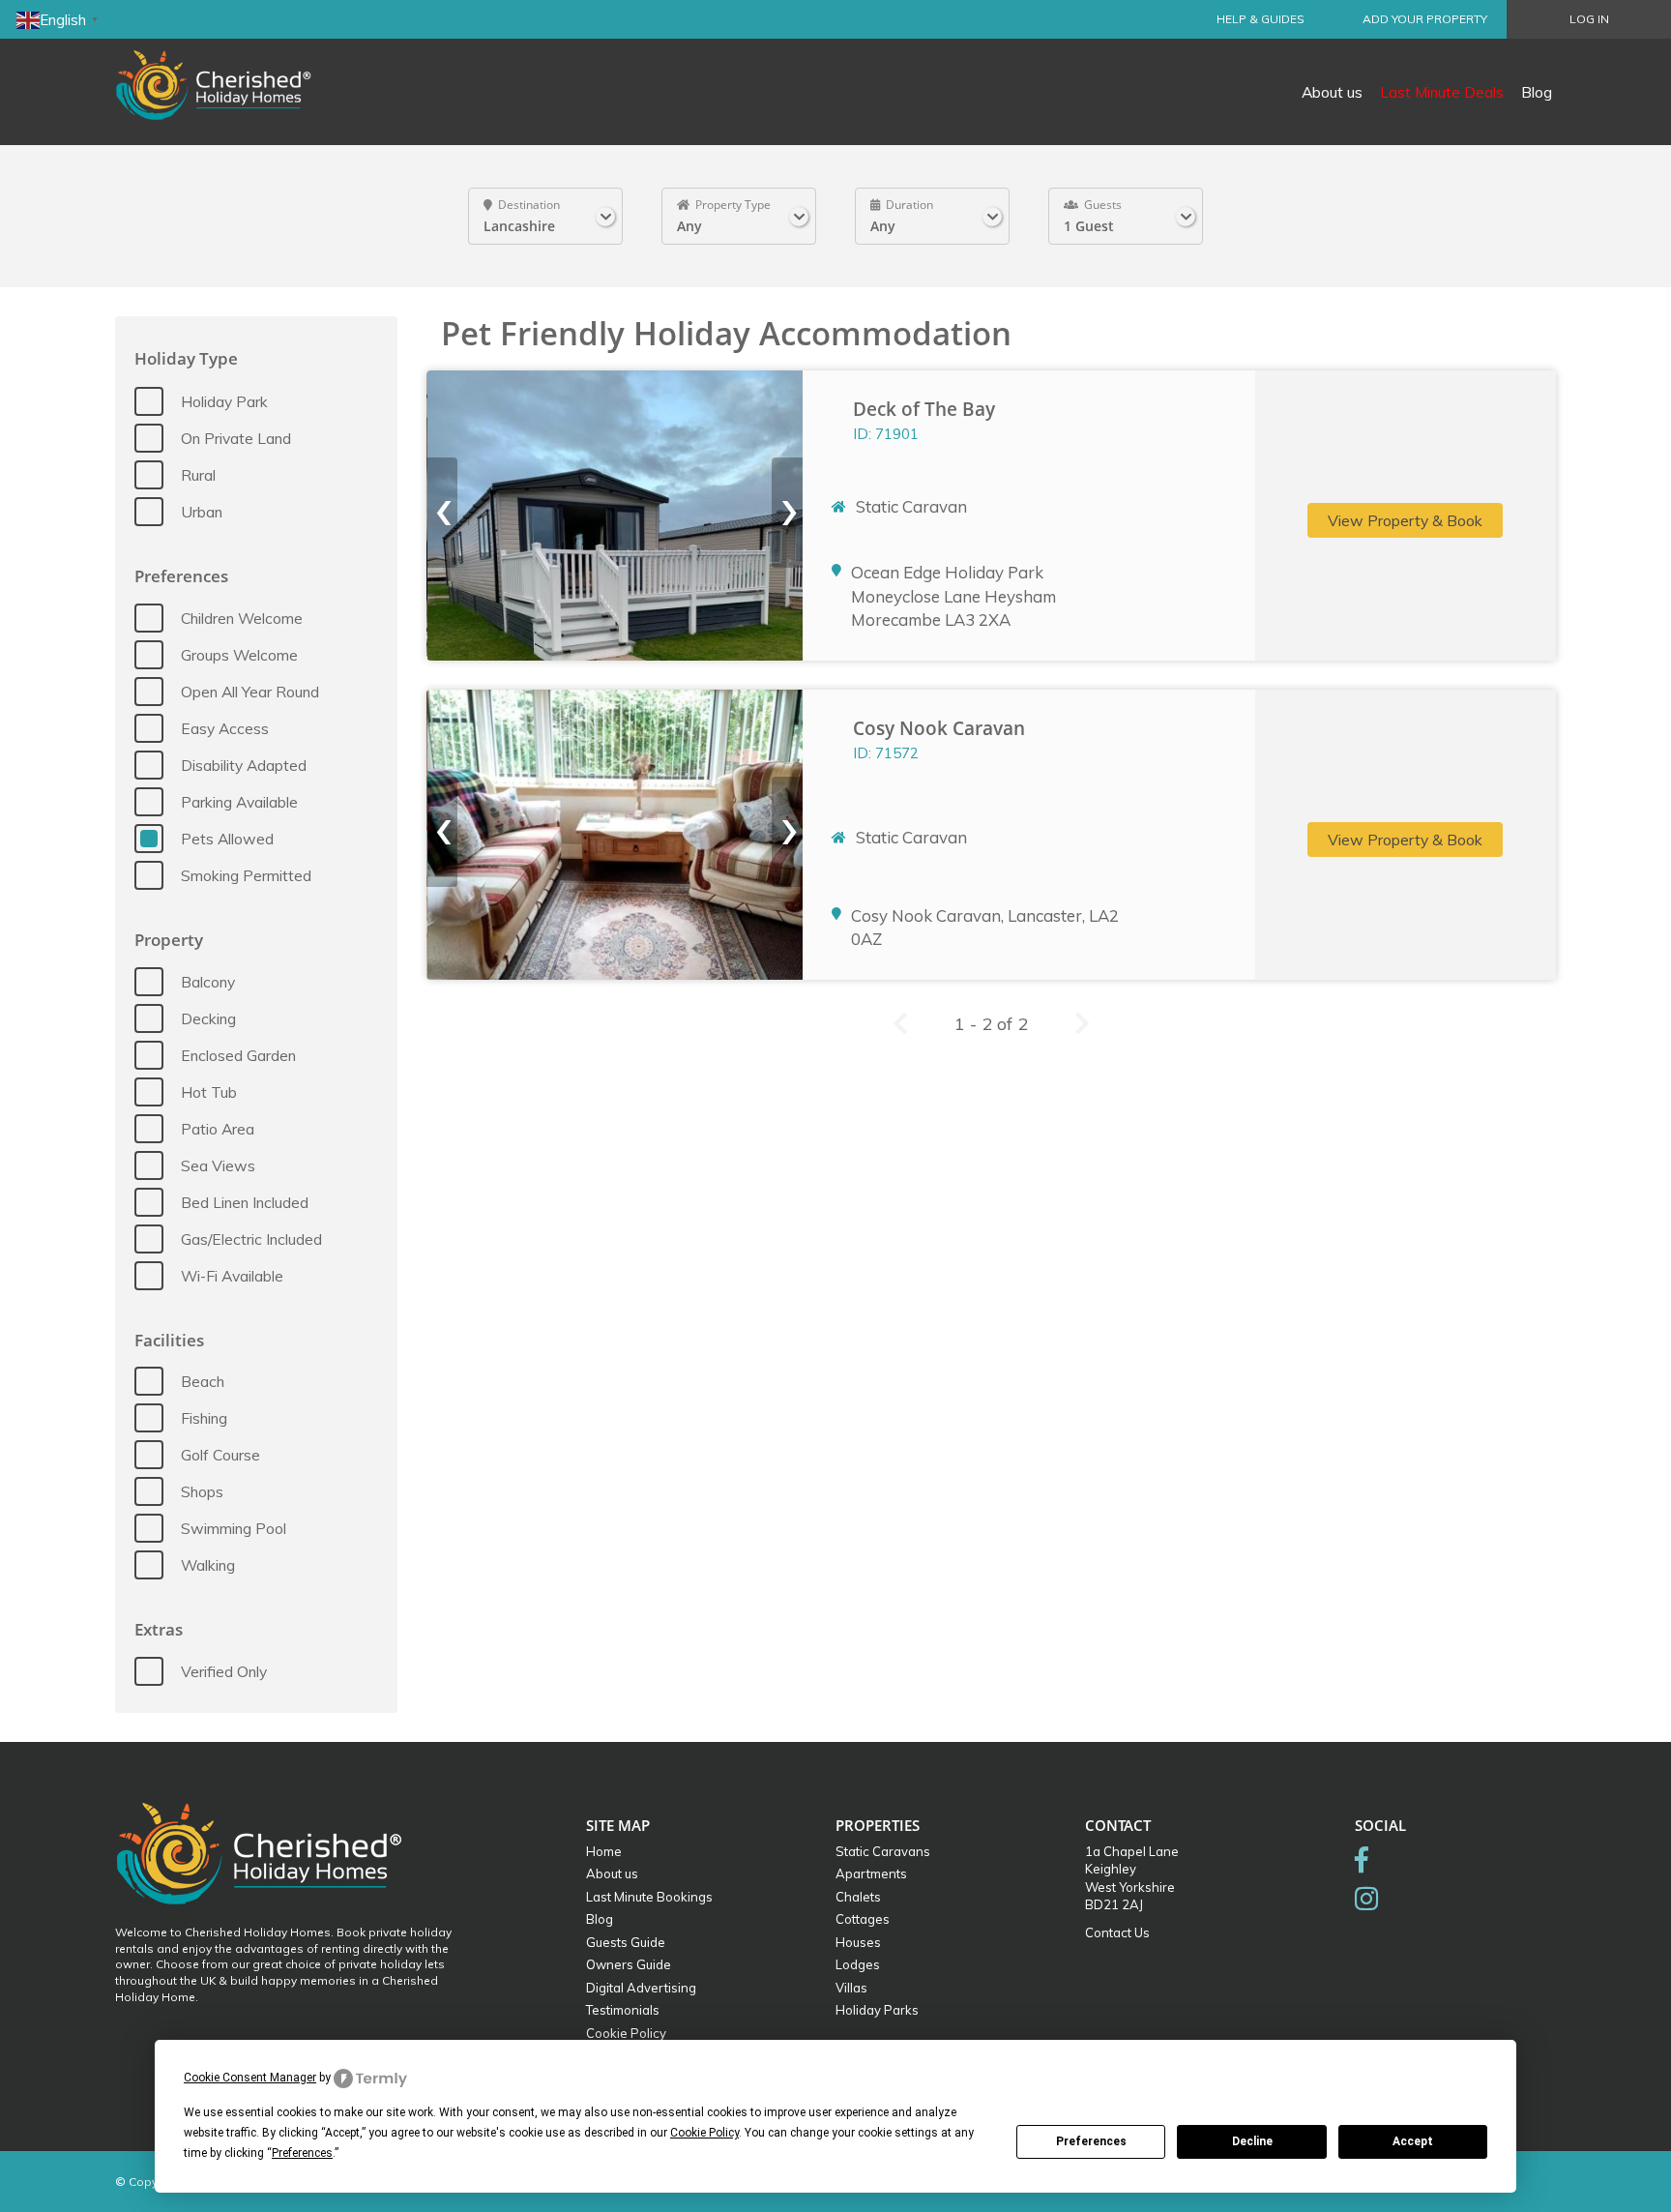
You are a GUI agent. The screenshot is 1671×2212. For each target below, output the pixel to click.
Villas (851, 1988)
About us (1332, 92)
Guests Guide (626, 1942)
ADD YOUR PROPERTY (1425, 19)
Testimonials (623, 2010)
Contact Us (1117, 1932)
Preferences (1091, 2141)
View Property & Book (1405, 520)
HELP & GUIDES (1261, 19)
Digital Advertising (641, 1988)
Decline (1252, 2141)
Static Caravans (883, 1851)
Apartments (871, 1873)
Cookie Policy (626, 2033)
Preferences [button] (302, 2153)
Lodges (858, 1964)
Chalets (858, 1897)
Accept (1413, 2141)
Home (604, 1851)
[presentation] (442, 513)
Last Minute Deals (1442, 92)
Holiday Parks (877, 2010)
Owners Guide (629, 1964)
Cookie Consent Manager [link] (250, 2078)
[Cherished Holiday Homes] (226, 73)
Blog (1537, 92)
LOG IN (1589, 19)
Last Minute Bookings (649, 1897)
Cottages (863, 1919)
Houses (858, 1942)
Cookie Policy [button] (704, 2133)
